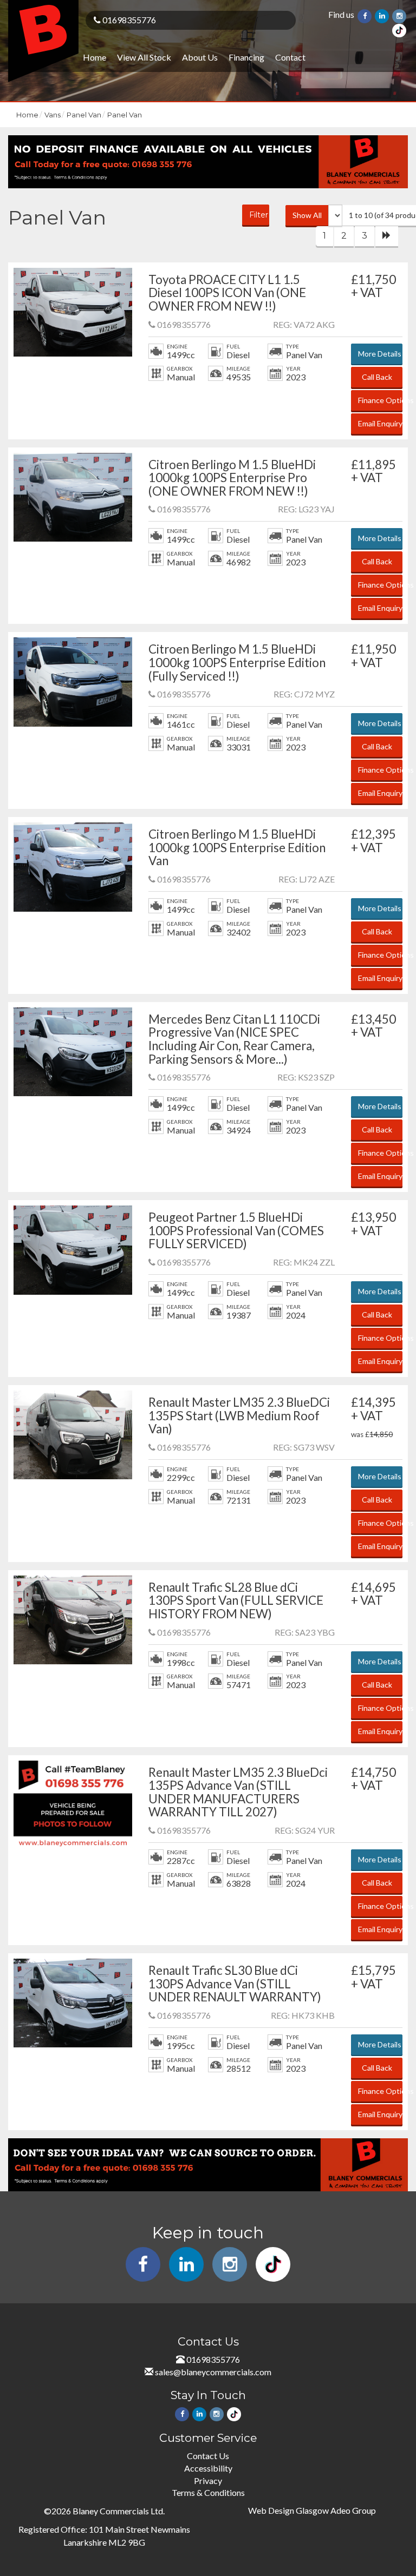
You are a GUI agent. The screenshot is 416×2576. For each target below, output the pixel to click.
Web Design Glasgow (288, 2510)
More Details (380, 354)
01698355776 (128, 20)
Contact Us (208, 2456)
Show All (307, 215)
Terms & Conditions (208, 2492)
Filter (259, 215)
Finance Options (380, 400)
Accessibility (208, 2468)
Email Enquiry (380, 423)
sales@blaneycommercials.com (213, 2372)
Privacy (208, 2481)
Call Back (377, 377)
